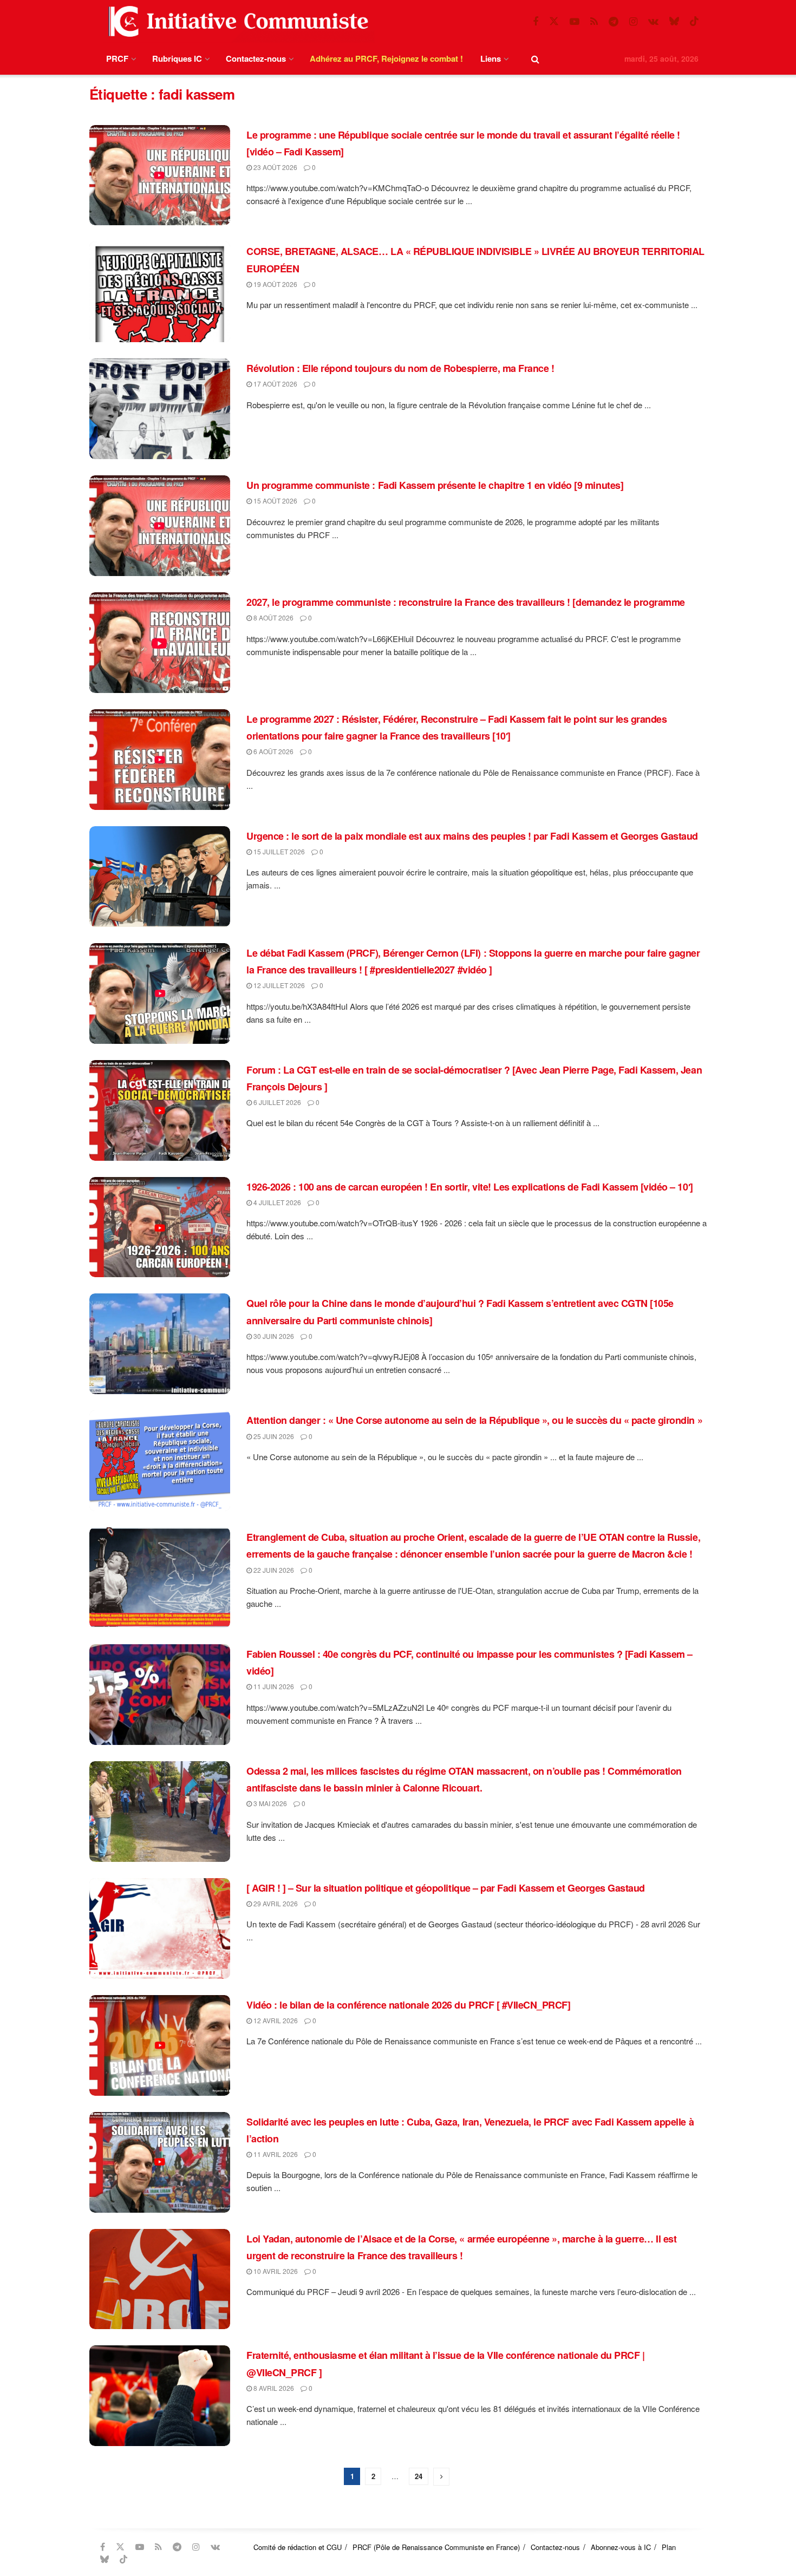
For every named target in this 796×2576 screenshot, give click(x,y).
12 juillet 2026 (278, 985)
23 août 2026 (275, 167)
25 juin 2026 (273, 1436)
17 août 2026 (275, 384)
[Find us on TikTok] (694, 21)
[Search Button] (535, 59)
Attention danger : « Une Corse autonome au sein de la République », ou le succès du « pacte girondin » (474, 1420)
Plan (669, 2547)
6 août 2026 (273, 751)
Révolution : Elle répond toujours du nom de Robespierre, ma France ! (400, 368)
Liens (491, 58)
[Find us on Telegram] (614, 22)
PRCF (117, 58)
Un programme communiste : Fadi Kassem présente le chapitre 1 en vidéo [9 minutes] (435, 485)
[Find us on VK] (653, 22)
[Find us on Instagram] (633, 22)
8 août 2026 (273, 617)
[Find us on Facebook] (536, 22)
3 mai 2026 (269, 1803)
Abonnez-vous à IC (621, 2547)
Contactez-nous (256, 58)
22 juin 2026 (273, 1570)
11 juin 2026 (273, 1686)
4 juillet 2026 (276, 1202)
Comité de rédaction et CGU (298, 2547)
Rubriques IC (177, 58)
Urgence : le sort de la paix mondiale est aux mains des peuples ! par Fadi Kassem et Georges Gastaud (472, 836)
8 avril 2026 (273, 2388)
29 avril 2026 (275, 1903)
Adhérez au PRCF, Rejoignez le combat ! (386, 58)
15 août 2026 (275, 501)
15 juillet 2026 (278, 851)
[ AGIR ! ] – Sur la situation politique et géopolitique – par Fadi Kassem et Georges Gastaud (446, 1888)
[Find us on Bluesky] (674, 21)
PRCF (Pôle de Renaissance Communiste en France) (436, 2547)
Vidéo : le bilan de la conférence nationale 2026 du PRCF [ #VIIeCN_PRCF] (408, 2005)
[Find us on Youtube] (575, 22)
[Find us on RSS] (594, 22)
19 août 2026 (275, 284)
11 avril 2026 (275, 2154)
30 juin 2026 (273, 1336)
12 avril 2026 (275, 2020)
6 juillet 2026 (276, 1102)
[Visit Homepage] (236, 21)
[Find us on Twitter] (554, 21)
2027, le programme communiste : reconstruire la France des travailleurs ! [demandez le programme (466, 602)
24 (419, 2476)
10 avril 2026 (275, 2271)
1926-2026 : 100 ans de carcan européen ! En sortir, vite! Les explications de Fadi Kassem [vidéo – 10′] (470, 1187)
